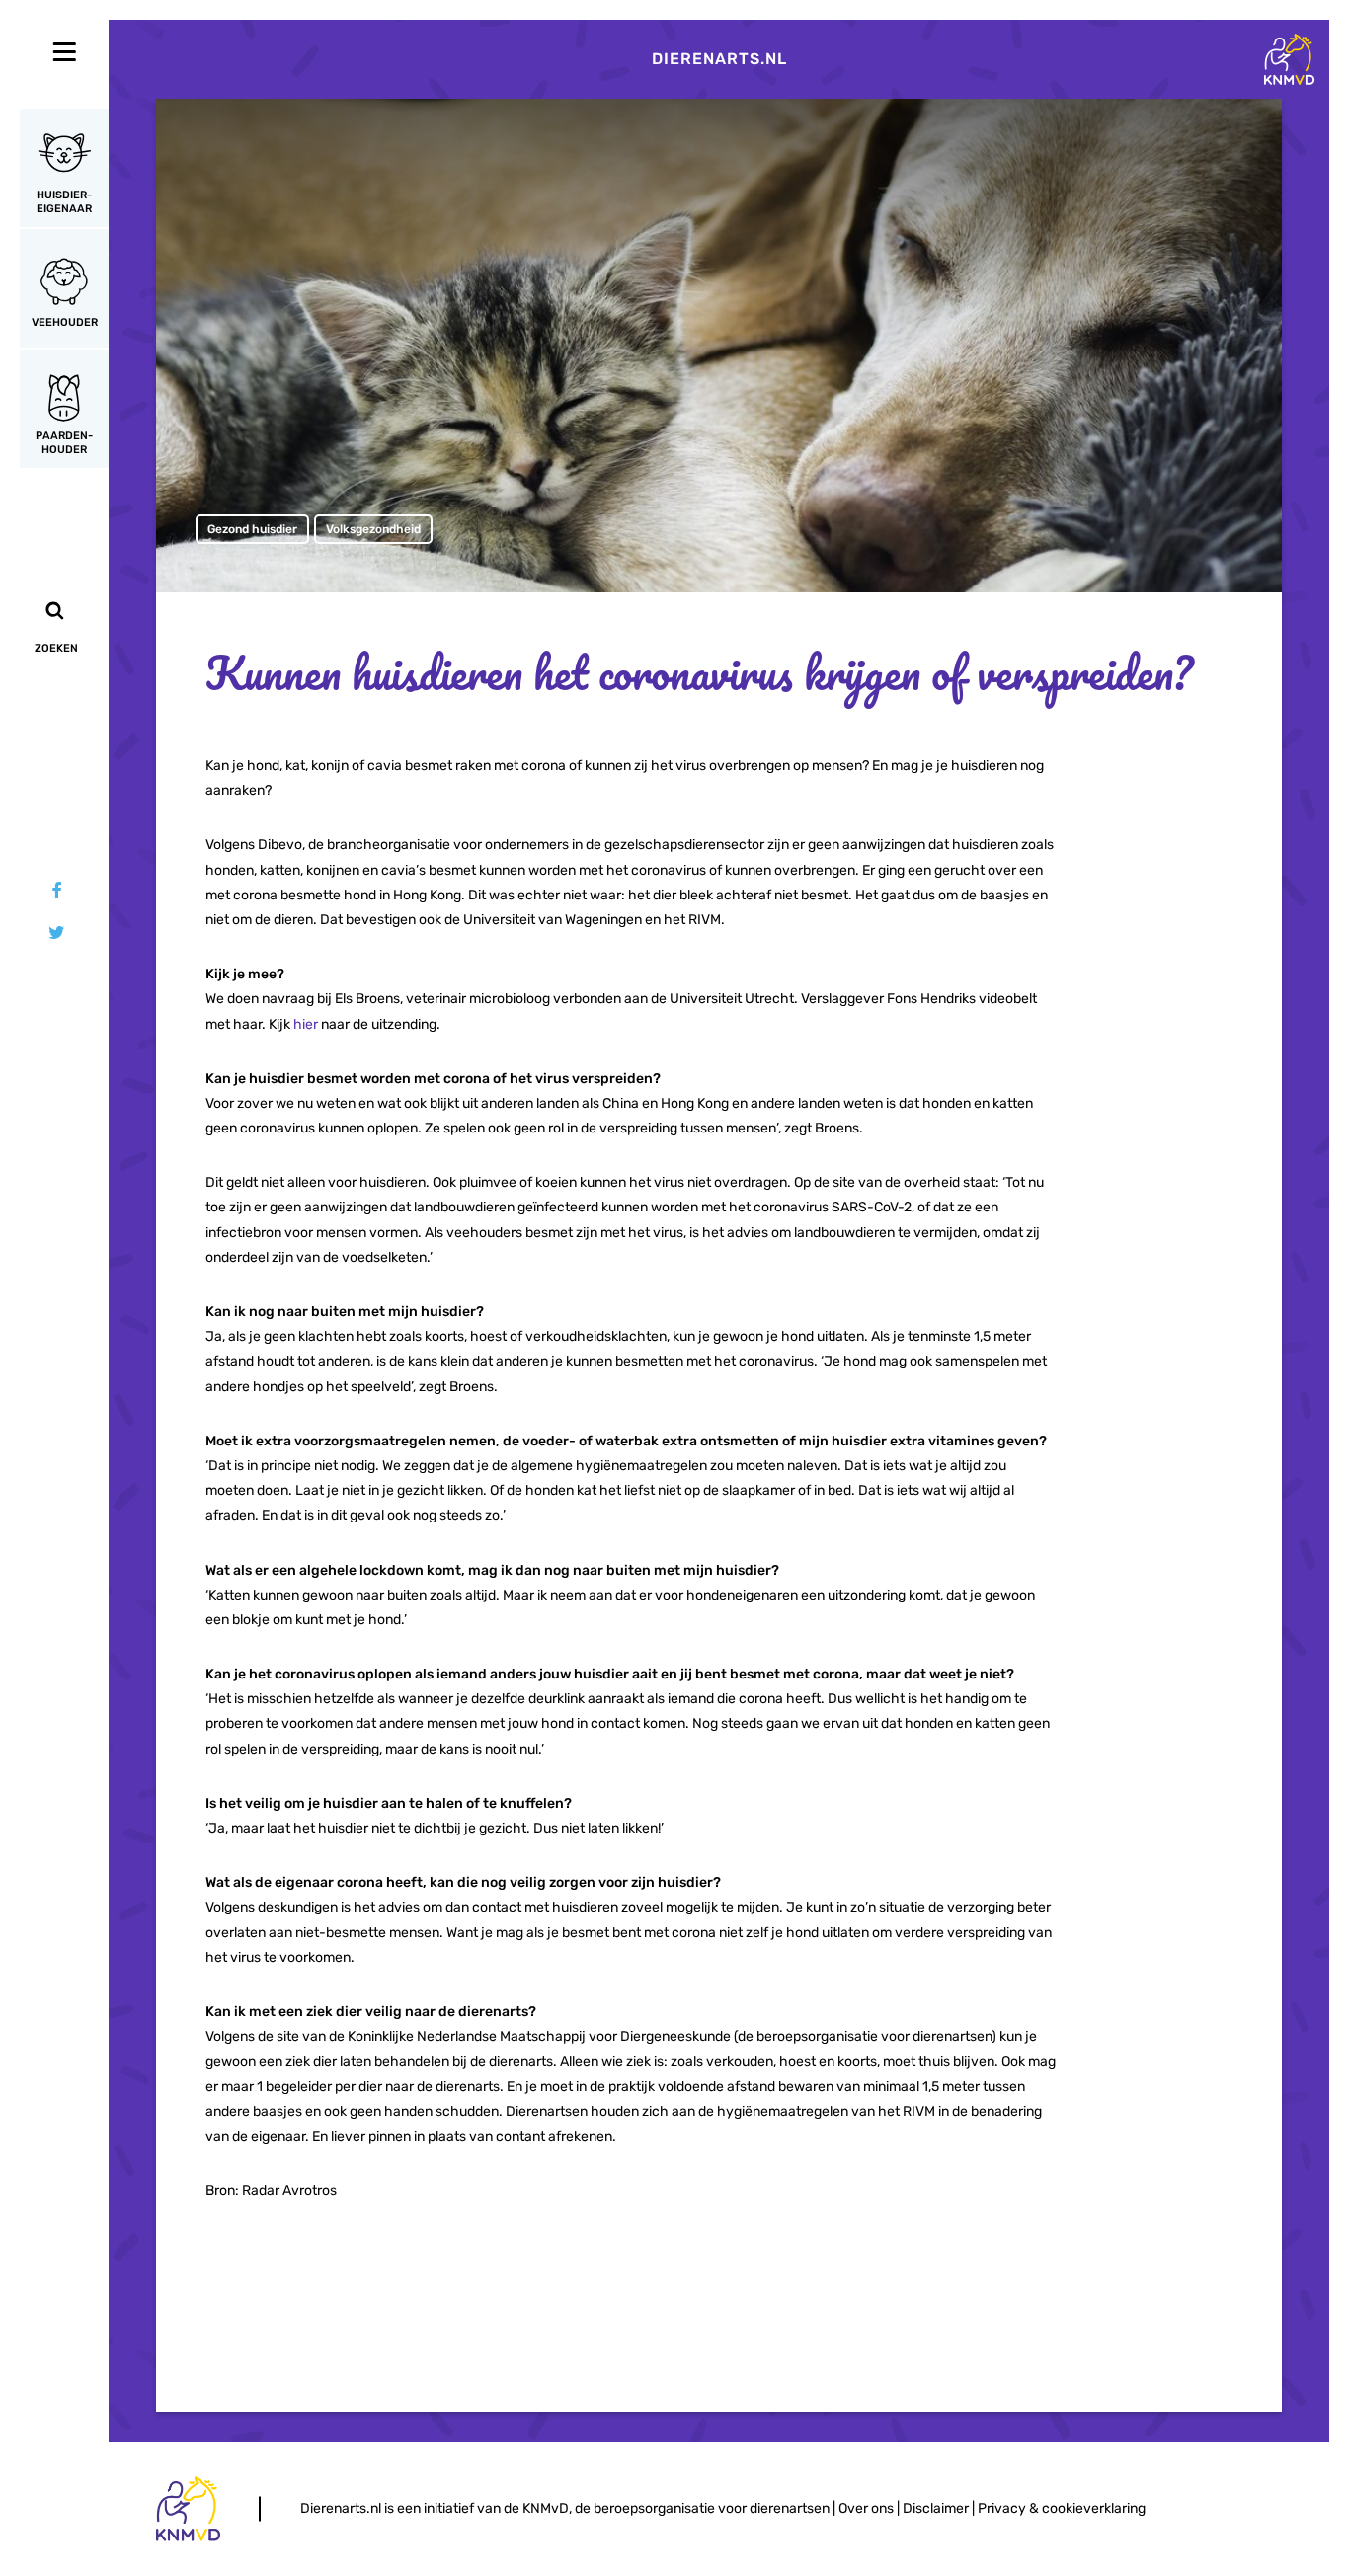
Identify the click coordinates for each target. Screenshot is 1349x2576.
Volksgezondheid (373, 529)
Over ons (866, 2508)
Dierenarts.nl (719, 59)
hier (306, 1024)
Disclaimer (936, 2508)
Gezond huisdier (252, 529)
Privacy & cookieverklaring (1062, 2508)
